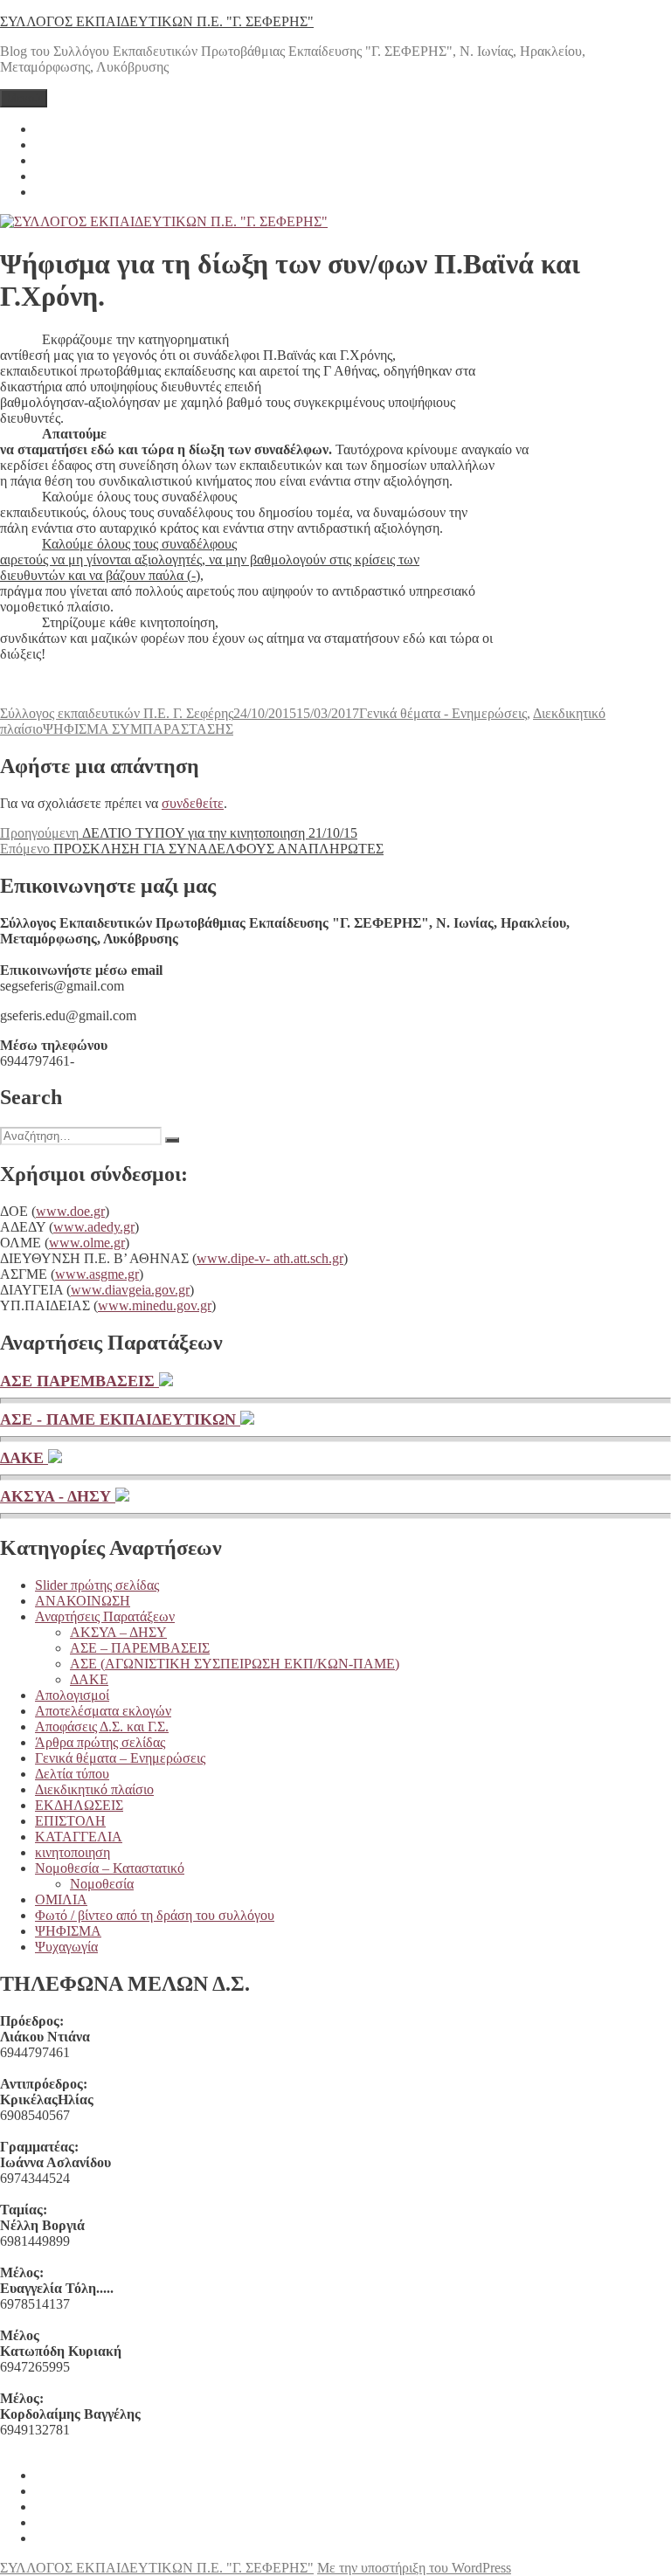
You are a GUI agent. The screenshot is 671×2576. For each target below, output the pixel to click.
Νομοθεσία (102, 1884)
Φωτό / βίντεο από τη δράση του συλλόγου (155, 1915)
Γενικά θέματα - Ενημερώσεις (443, 713)
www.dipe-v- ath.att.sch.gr (270, 1258)
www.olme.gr (87, 1243)
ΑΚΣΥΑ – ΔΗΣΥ (118, 1632)
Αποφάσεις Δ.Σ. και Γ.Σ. (102, 1727)
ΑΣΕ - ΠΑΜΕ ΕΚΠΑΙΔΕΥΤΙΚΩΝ (120, 1419)
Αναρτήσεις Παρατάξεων (105, 1616)
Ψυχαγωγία (66, 1947)
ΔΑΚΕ (24, 1458)
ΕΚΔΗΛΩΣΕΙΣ (79, 1805)
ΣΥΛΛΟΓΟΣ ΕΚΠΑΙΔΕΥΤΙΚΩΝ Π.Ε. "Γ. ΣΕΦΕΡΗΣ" (157, 21)
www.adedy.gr (94, 1227)
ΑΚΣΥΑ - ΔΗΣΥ (58, 1496)
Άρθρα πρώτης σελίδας (100, 1742)
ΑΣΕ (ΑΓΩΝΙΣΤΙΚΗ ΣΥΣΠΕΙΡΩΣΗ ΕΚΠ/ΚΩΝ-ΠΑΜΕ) (235, 1664)
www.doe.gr (70, 1211)
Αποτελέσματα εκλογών (103, 1711)
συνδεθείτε (193, 803)
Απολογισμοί (72, 1695)
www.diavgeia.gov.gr (130, 1290)
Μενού (24, 98)
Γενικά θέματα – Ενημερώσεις (120, 1758)
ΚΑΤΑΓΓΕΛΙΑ (79, 1837)
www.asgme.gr (97, 1274)
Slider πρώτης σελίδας (97, 1585)
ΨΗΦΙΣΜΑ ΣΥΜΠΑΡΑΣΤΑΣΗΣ (138, 729)
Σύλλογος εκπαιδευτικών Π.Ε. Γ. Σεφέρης (117, 713)
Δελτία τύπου (72, 1774)
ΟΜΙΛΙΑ (61, 1899)
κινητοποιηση (73, 1852)
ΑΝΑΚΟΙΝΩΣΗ (83, 1601)
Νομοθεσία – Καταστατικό (110, 1868)
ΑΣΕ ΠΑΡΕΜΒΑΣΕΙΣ (80, 1381)
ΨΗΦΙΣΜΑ (68, 1931)
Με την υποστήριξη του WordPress (414, 2568)
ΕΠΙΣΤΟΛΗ (70, 1821)
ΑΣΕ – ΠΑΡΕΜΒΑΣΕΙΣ (140, 1648)
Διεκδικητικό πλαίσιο (94, 1789)
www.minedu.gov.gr (155, 1305)
